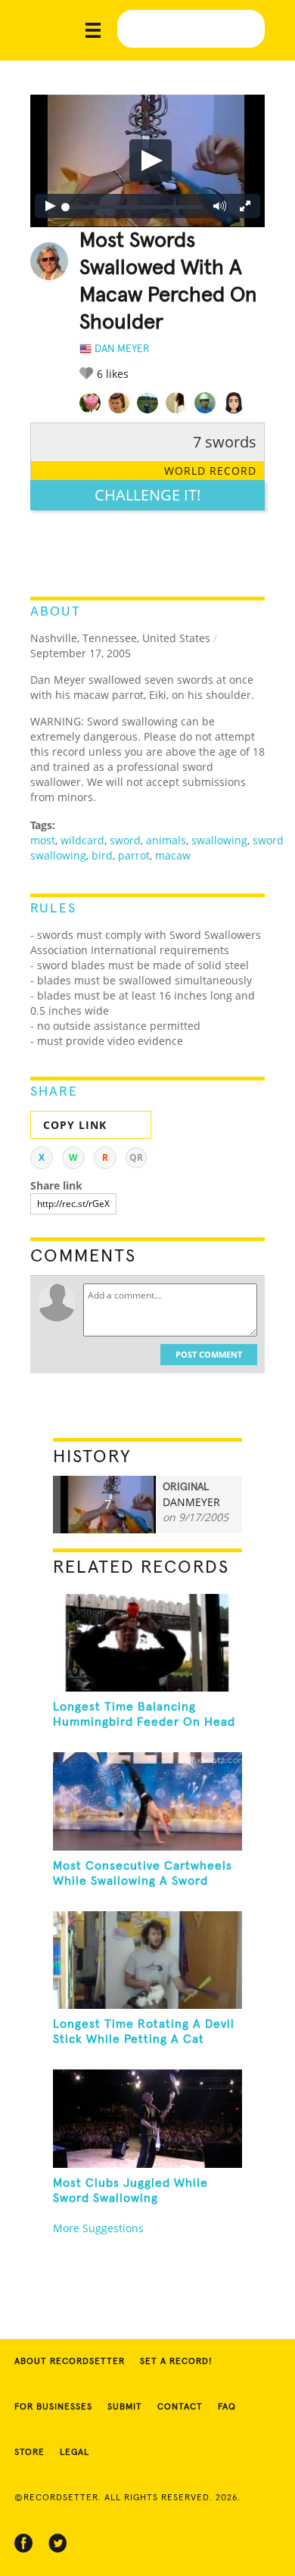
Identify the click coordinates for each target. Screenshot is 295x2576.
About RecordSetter (70, 2362)
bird (102, 855)
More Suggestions (98, 2228)
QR (136, 1157)
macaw (173, 855)
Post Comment (209, 1354)
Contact (180, 2407)
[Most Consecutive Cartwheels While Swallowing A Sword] (148, 1801)
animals (166, 840)
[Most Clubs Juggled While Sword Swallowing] (148, 2118)
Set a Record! (176, 2362)
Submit (125, 2407)
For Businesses (53, 2407)
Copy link (75, 1125)
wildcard (82, 840)
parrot (134, 855)
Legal (75, 2453)
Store (29, 2453)
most (43, 840)
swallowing (219, 840)
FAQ (227, 2407)
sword (125, 840)
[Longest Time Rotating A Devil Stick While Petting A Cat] (148, 1960)
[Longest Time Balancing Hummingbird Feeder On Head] (148, 1643)
